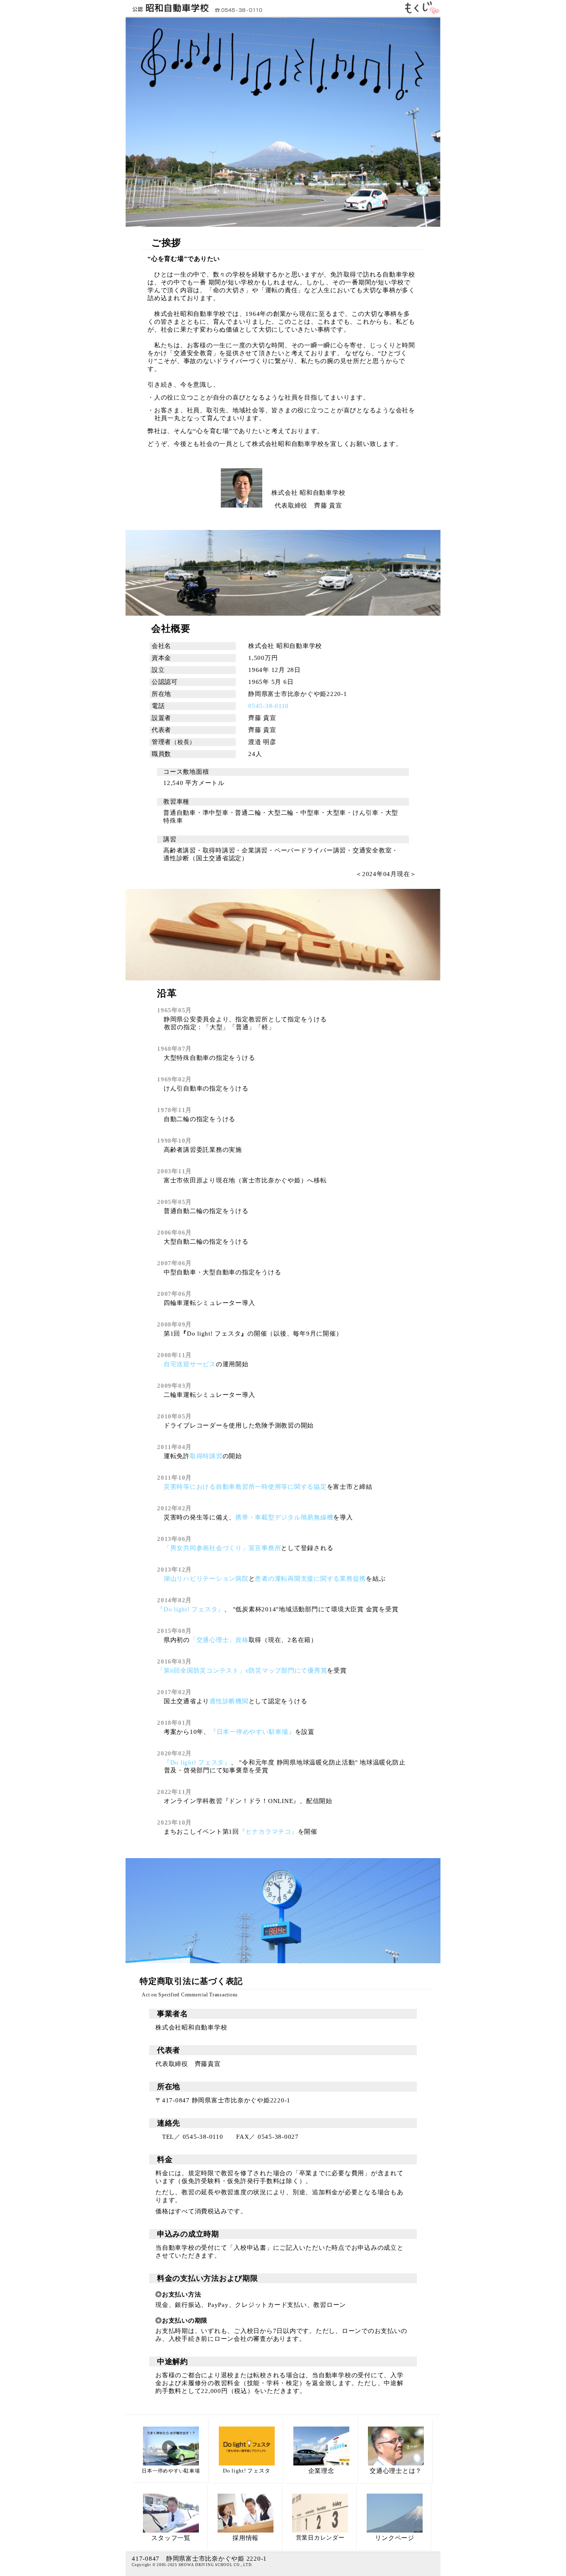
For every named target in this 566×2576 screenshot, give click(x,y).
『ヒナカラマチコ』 (268, 1832)
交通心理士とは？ (396, 2471)
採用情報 (246, 2538)
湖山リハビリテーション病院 (206, 1579)
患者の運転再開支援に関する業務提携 (310, 1579)
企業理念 (321, 2471)
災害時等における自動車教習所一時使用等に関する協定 (245, 1487)
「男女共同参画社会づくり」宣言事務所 (223, 1548)
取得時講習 (206, 1456)
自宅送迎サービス (190, 1364)
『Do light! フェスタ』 (191, 1609)
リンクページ (395, 2538)
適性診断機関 (229, 1701)
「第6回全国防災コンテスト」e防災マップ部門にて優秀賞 (242, 1671)
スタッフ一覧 (171, 2538)
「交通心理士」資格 (219, 1640)
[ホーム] (167, 12)
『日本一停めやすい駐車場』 (253, 1732)
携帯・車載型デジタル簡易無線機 (284, 1517)
